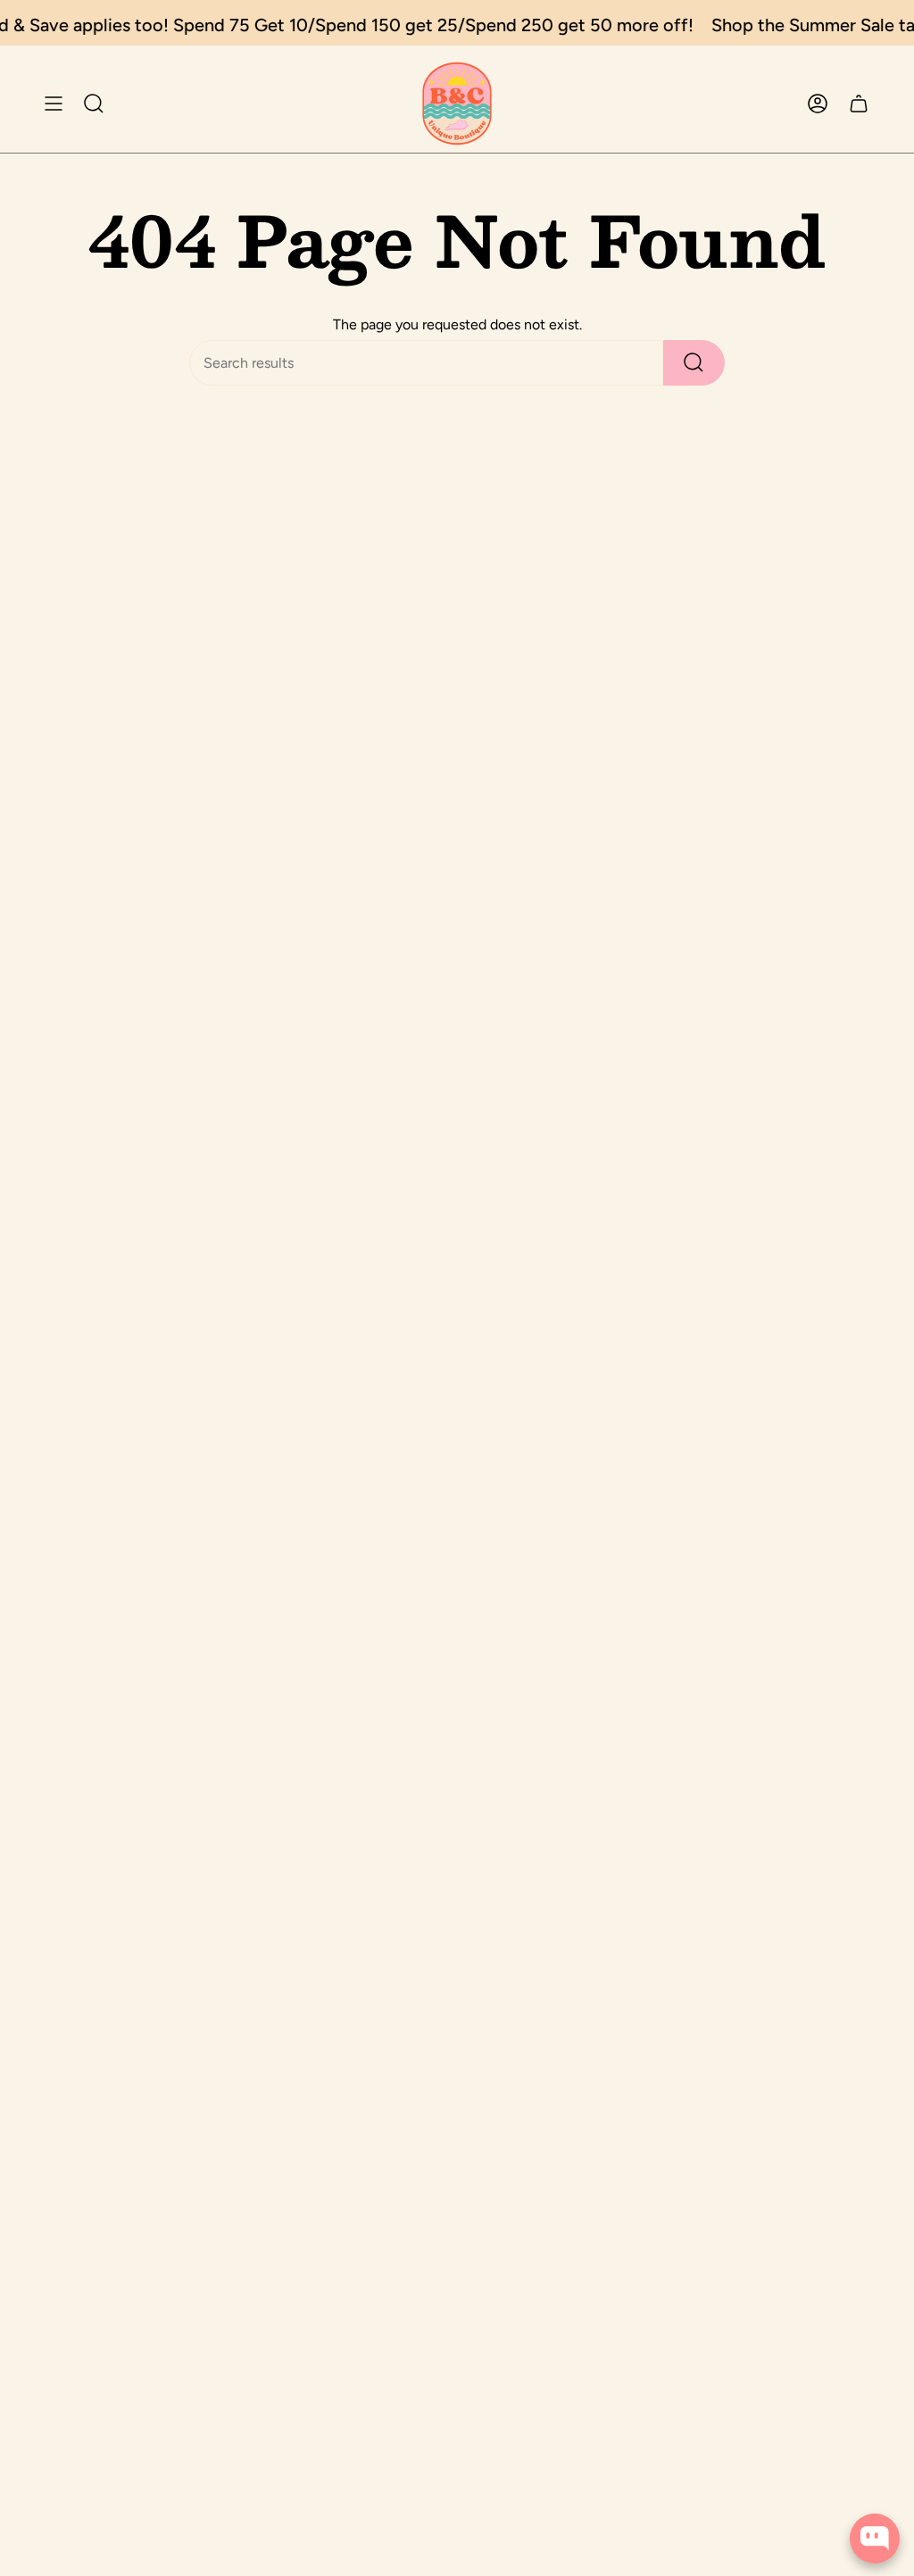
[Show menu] (54, 104)
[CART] (859, 104)
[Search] (694, 363)
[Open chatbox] (875, 2539)
